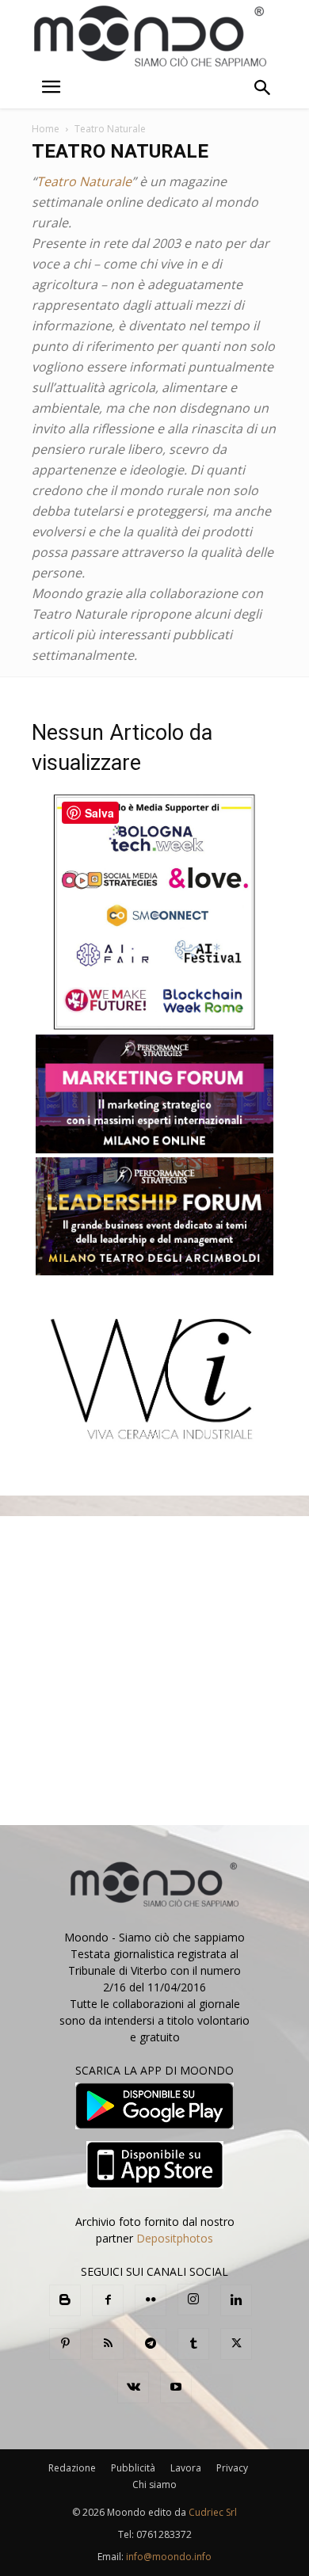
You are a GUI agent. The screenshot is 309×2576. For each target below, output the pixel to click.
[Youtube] (176, 2387)
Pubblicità (133, 2468)
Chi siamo (154, 2485)
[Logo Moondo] (151, 37)
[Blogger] (65, 2300)
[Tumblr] (193, 2344)
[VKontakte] (133, 2387)
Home (46, 129)
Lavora (186, 2468)
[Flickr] (151, 2300)
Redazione (72, 2468)
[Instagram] (193, 2300)
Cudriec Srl (212, 2512)
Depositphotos (175, 2238)
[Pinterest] (65, 2344)
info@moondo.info (169, 2557)
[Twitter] (236, 2344)
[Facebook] (108, 2300)
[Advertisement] (154, 1671)
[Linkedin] (236, 2300)
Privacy (232, 2468)
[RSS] (108, 2344)
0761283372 (164, 2534)
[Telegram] (151, 2344)
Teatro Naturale (84, 181)
